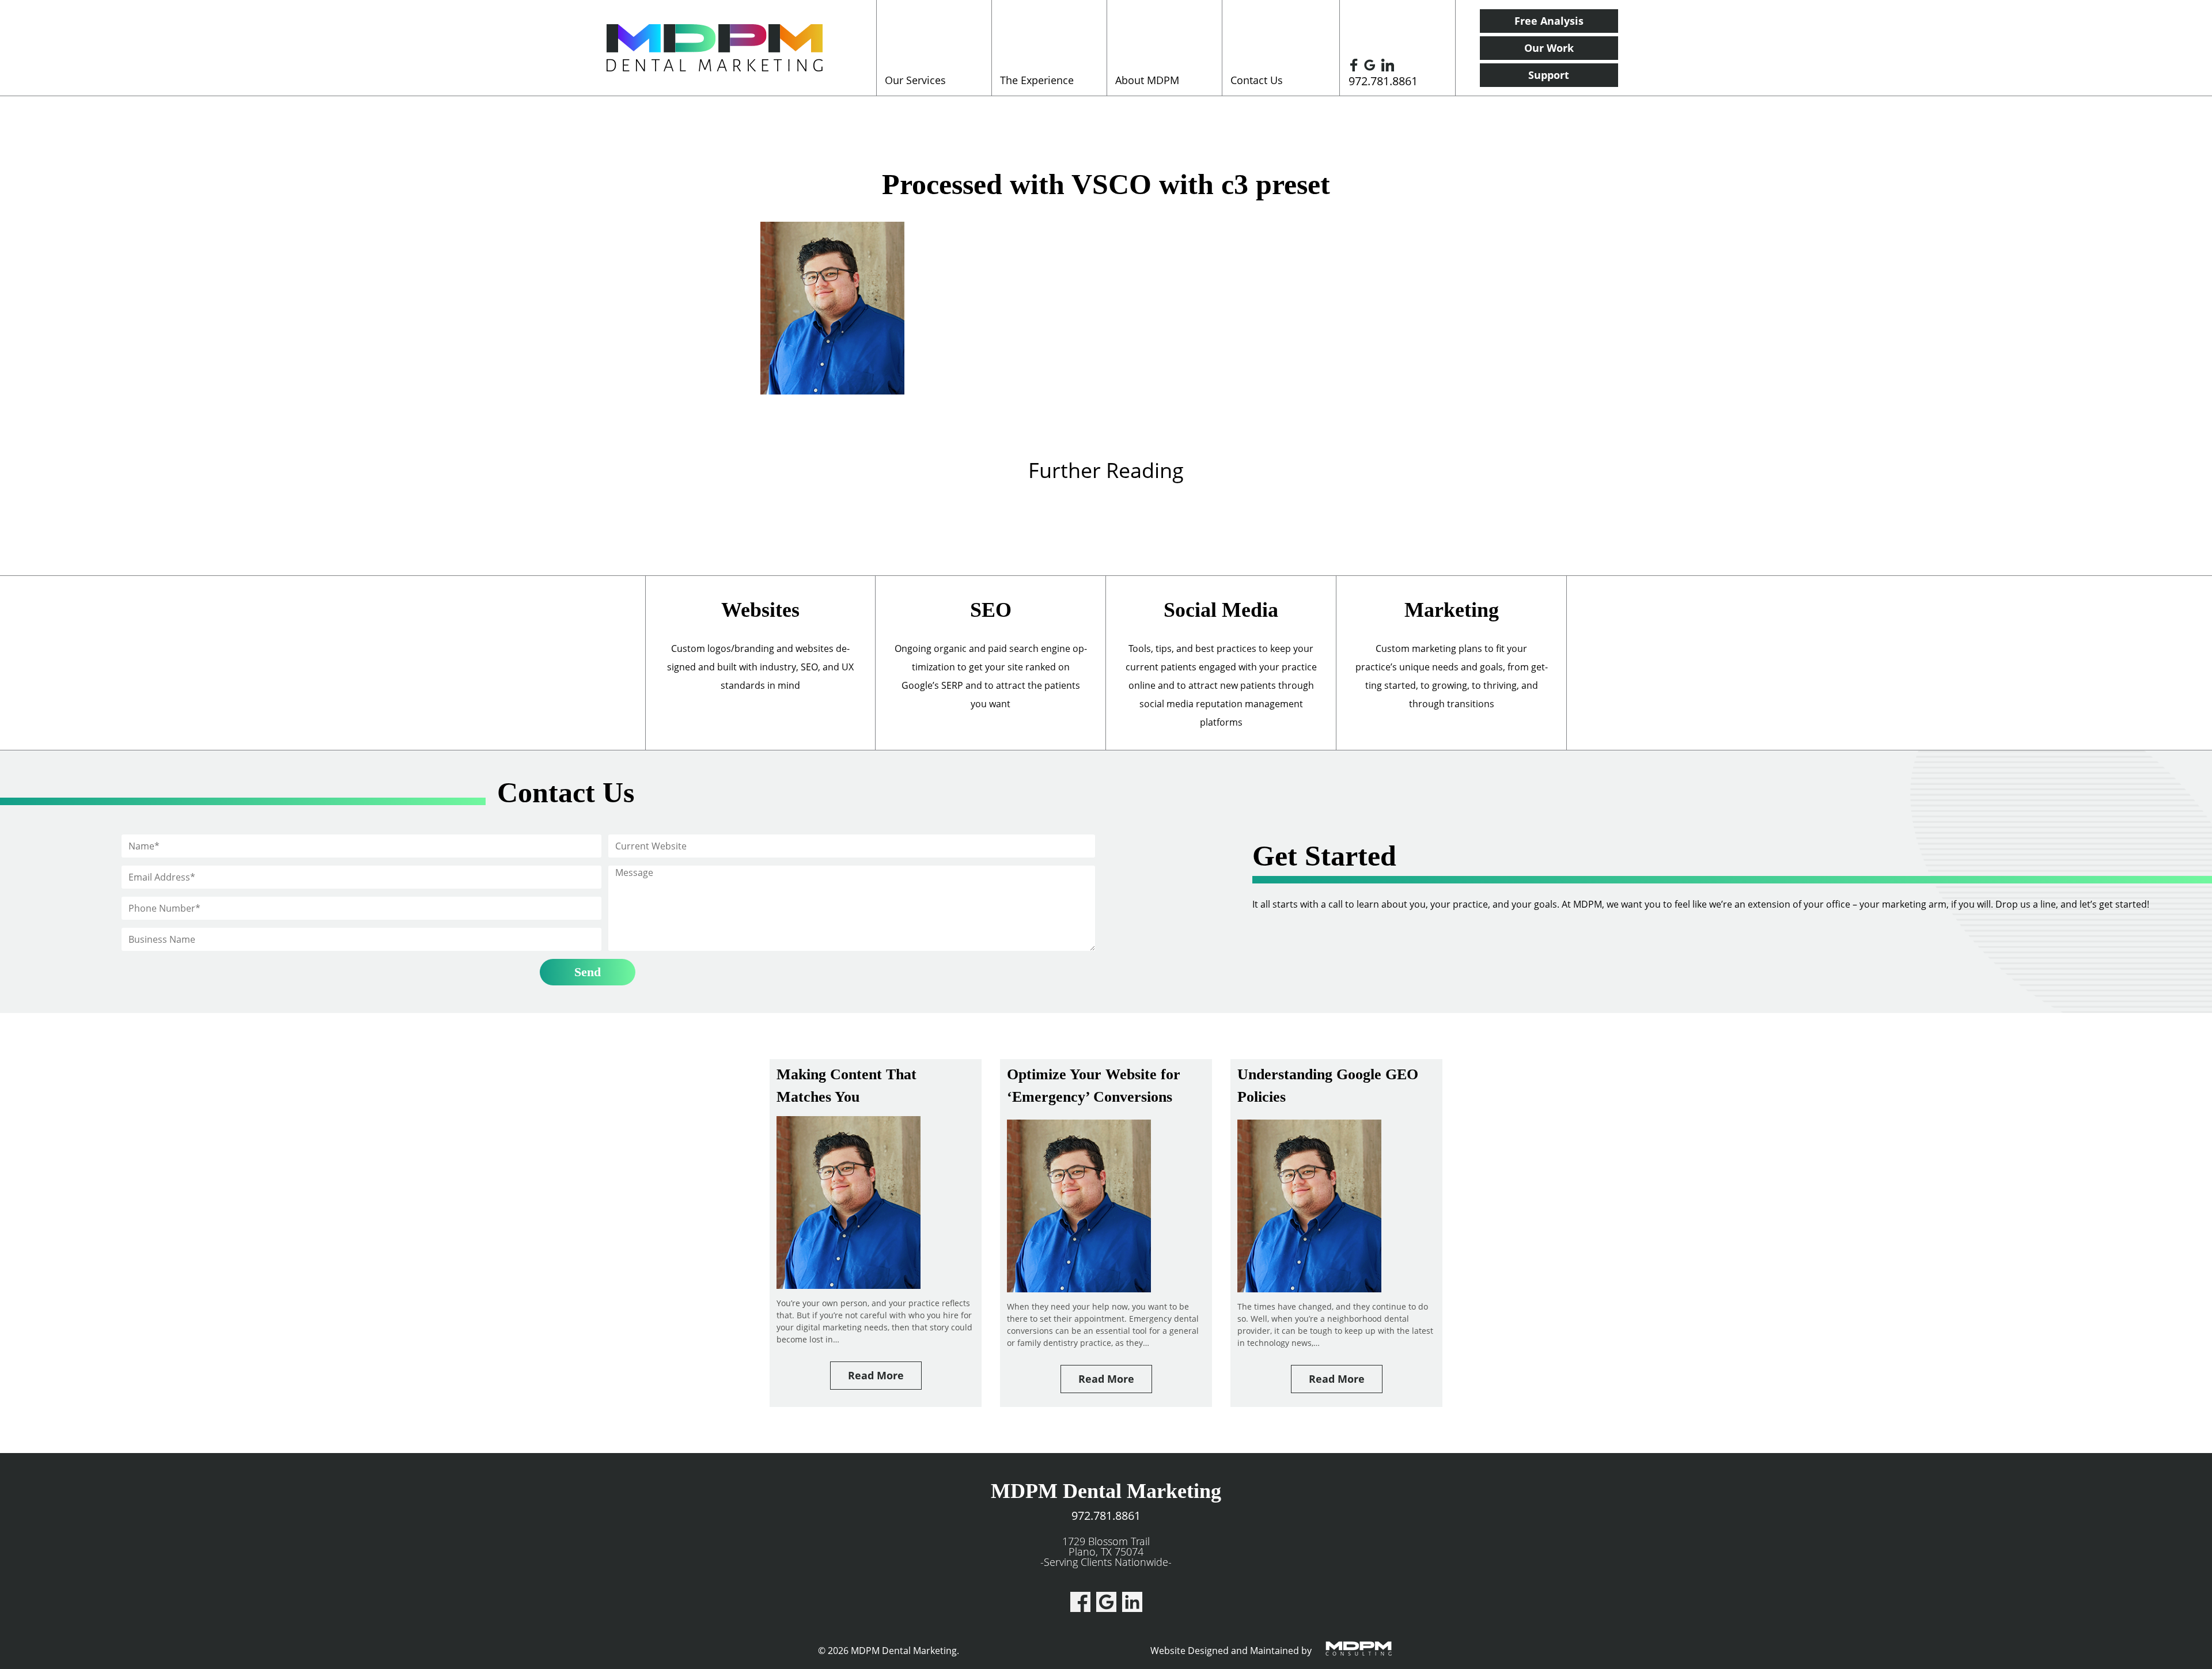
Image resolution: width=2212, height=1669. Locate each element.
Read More (876, 1375)
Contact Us (1257, 80)
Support (1549, 75)
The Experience (1037, 80)
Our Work (1549, 48)
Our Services (915, 80)
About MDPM (1147, 80)
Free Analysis (1549, 21)
